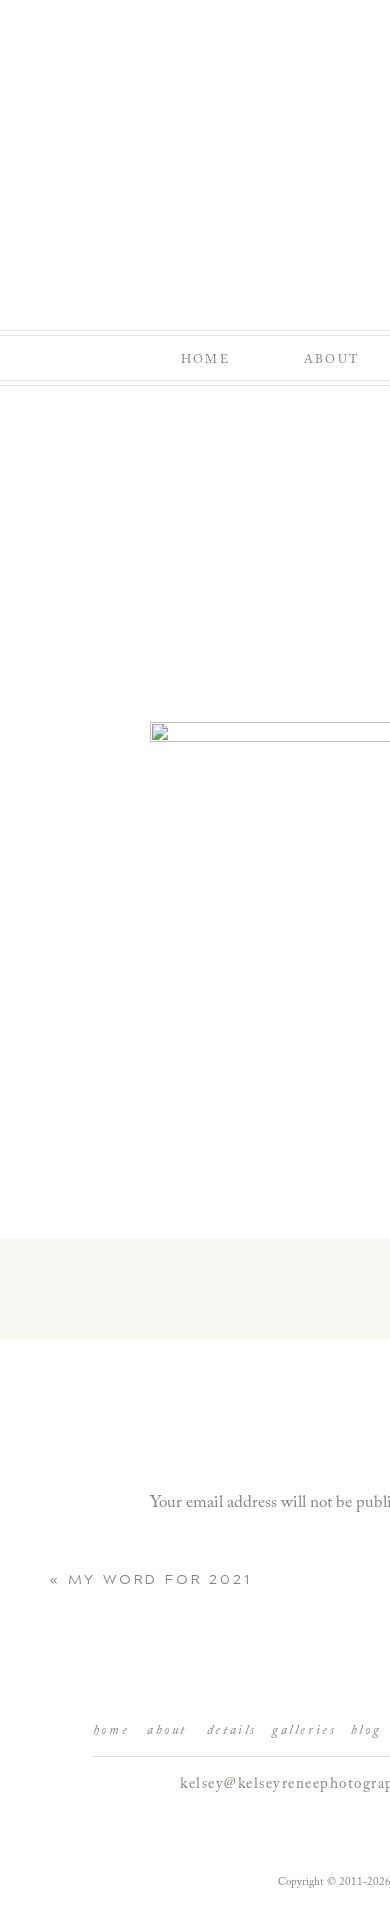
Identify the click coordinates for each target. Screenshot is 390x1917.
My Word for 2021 (160, 1579)
